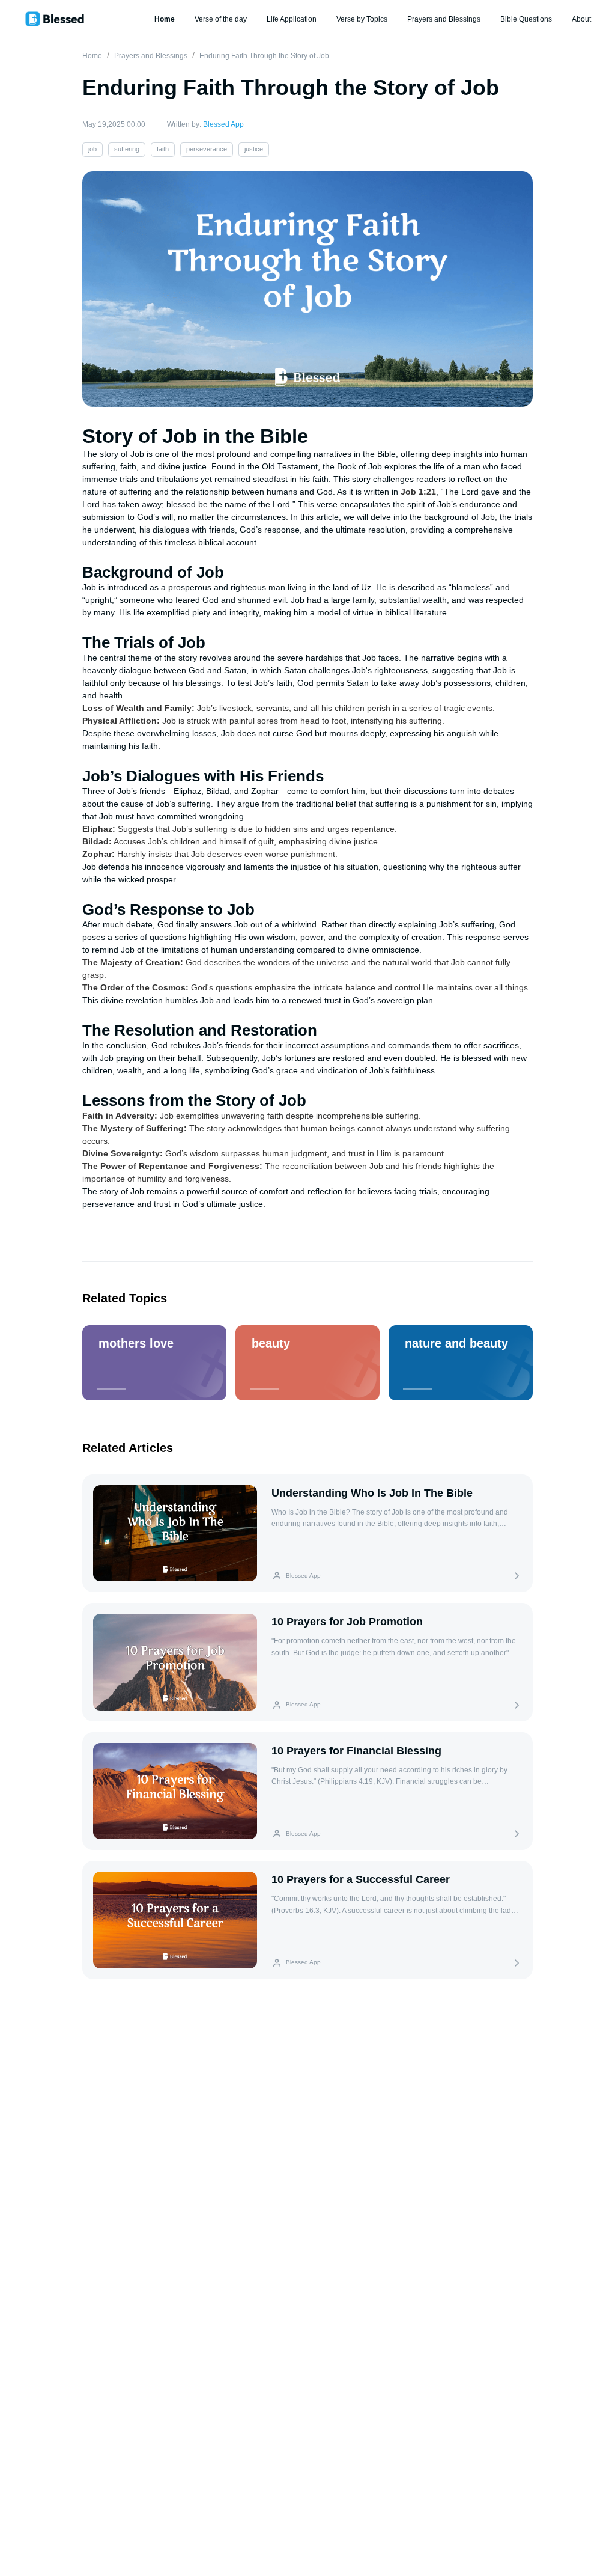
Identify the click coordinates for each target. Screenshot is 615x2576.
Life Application (292, 19)
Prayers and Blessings (444, 19)
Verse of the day (221, 19)
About (581, 19)
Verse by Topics (362, 19)
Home (165, 19)
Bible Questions (526, 19)
